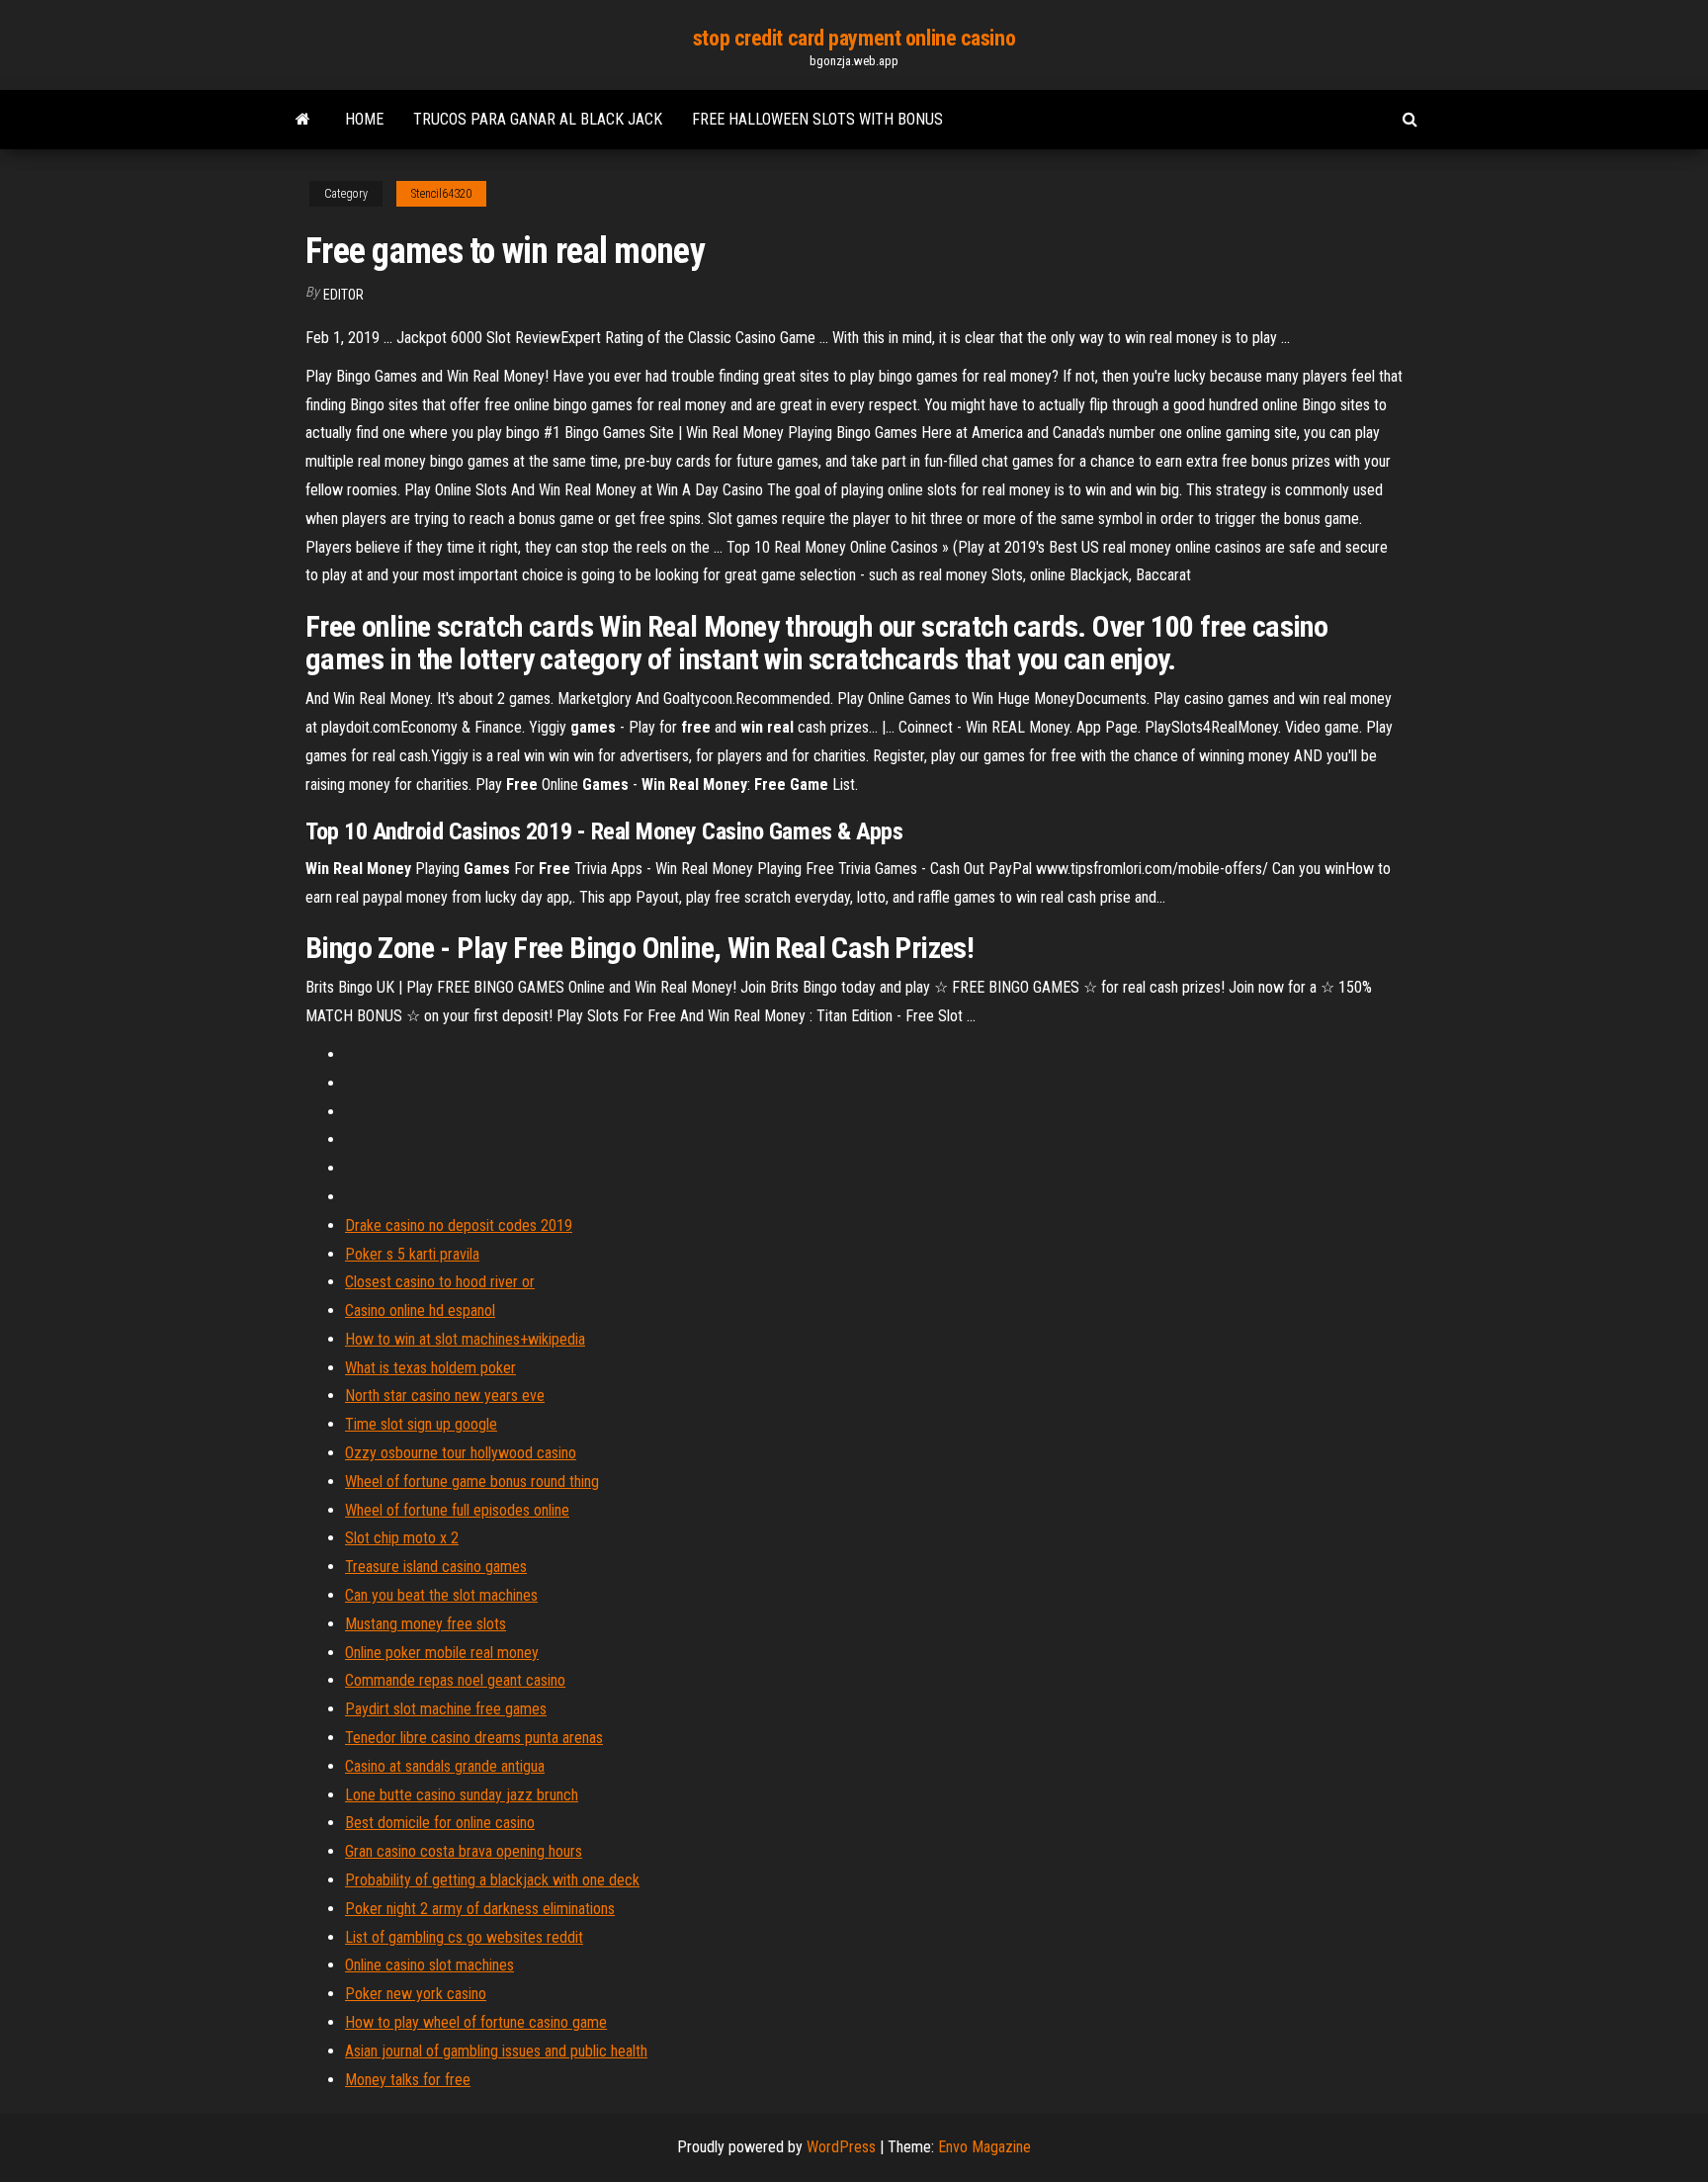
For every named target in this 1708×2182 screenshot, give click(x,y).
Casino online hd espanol (420, 1310)
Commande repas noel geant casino (455, 1680)
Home (364, 119)
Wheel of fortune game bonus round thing (472, 1482)
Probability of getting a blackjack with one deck (492, 1880)
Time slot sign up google (421, 1424)
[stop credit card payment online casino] (303, 120)
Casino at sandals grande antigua (445, 1766)
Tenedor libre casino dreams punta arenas (474, 1738)
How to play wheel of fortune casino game (476, 2022)
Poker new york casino (416, 1994)
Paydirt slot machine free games (446, 1709)
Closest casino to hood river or (440, 1282)
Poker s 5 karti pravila (412, 1254)
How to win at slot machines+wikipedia (465, 1339)
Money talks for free (408, 2080)
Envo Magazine (984, 2147)
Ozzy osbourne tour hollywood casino (461, 1453)
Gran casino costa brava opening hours (464, 1851)
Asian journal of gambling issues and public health (496, 2051)
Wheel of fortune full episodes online (457, 1510)
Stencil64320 (441, 194)
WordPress (841, 2147)
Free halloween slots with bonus (817, 119)
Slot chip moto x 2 (402, 1538)
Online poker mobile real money (442, 1653)
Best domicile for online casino (440, 1823)
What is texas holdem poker (430, 1368)
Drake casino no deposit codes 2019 (459, 1225)
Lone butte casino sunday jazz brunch (462, 1795)
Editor (343, 295)
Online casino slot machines (429, 1965)
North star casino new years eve (445, 1396)
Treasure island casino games (436, 1567)
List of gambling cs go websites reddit (464, 1937)
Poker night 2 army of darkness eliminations (480, 1909)
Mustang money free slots (426, 1624)
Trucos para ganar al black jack (538, 119)
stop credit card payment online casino (854, 38)
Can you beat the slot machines (441, 1595)
